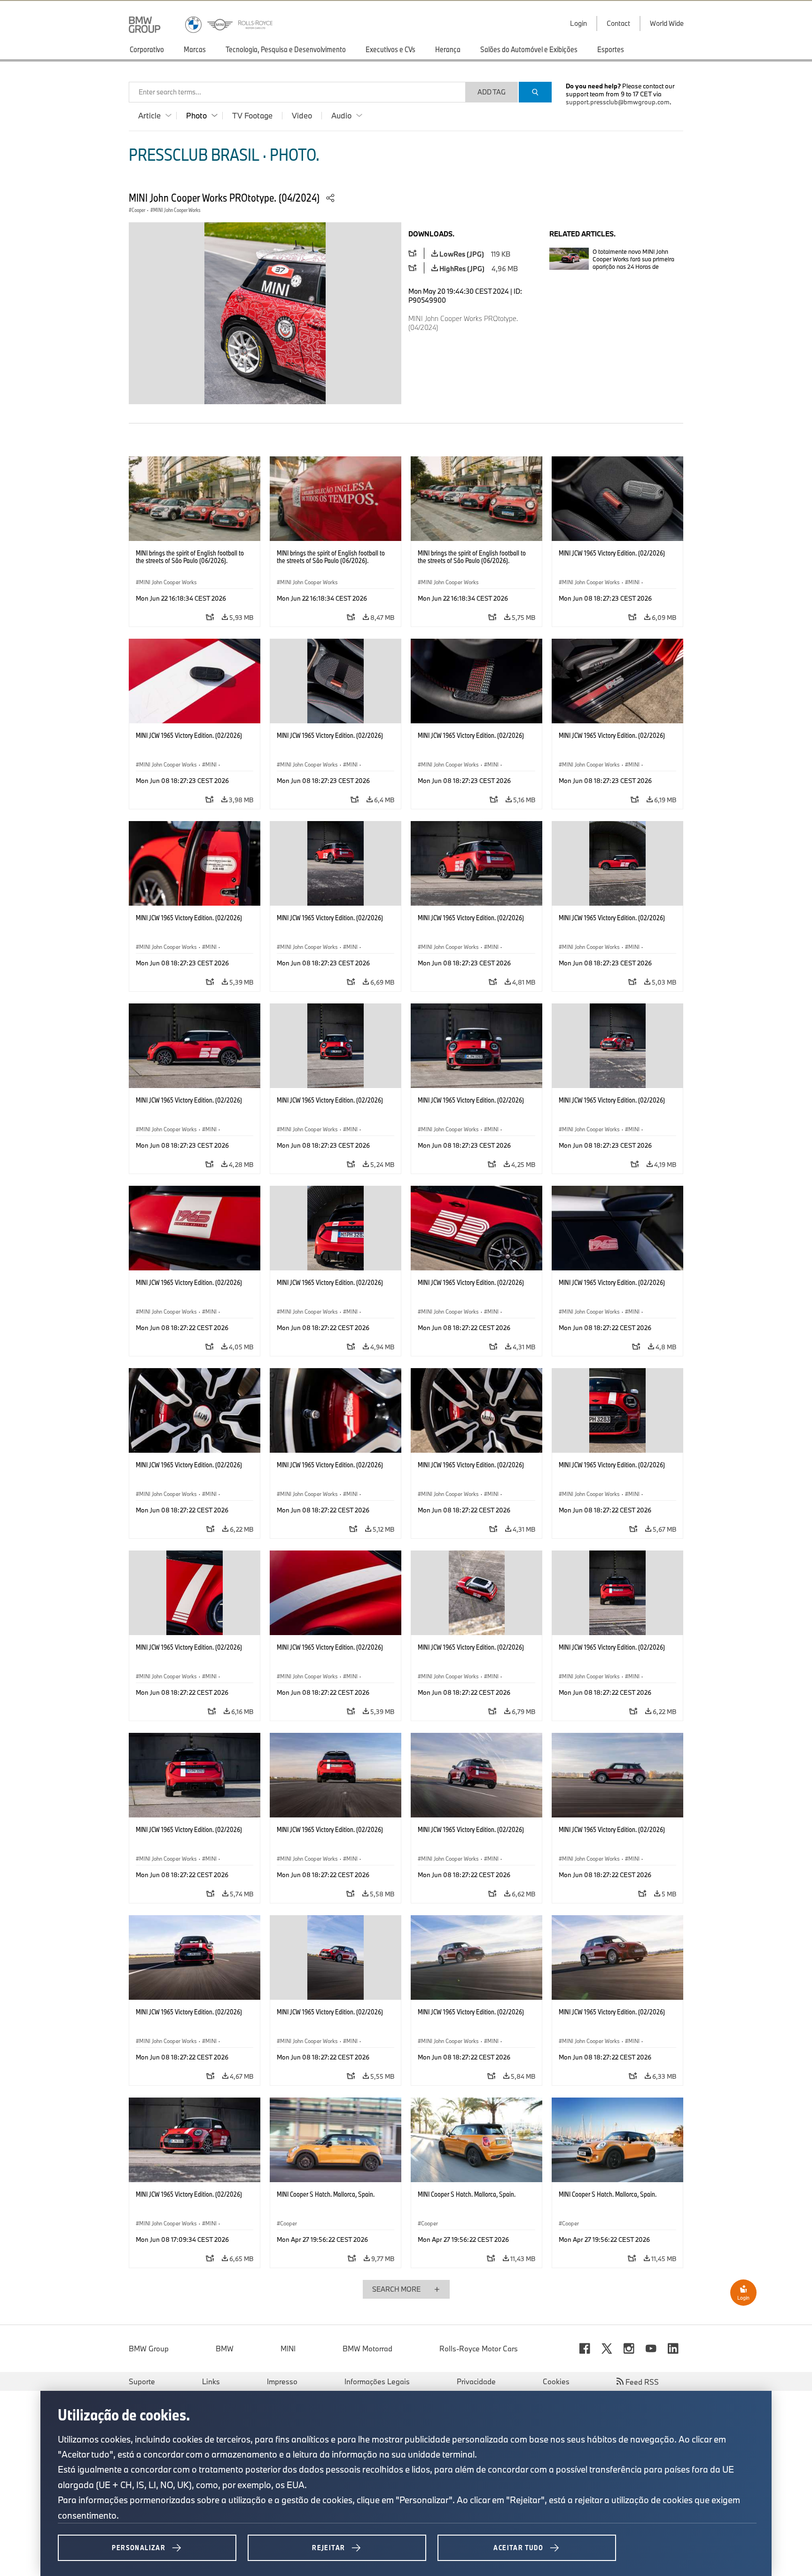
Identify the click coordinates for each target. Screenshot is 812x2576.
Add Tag (492, 92)
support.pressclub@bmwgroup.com (618, 102)
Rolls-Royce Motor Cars (479, 2349)
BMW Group (149, 2349)
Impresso (282, 2381)
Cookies (556, 2381)
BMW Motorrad (367, 2349)
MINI (288, 2349)
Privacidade (476, 2381)
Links (211, 2381)
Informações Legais (377, 2381)
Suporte (142, 2381)
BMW (225, 2349)
